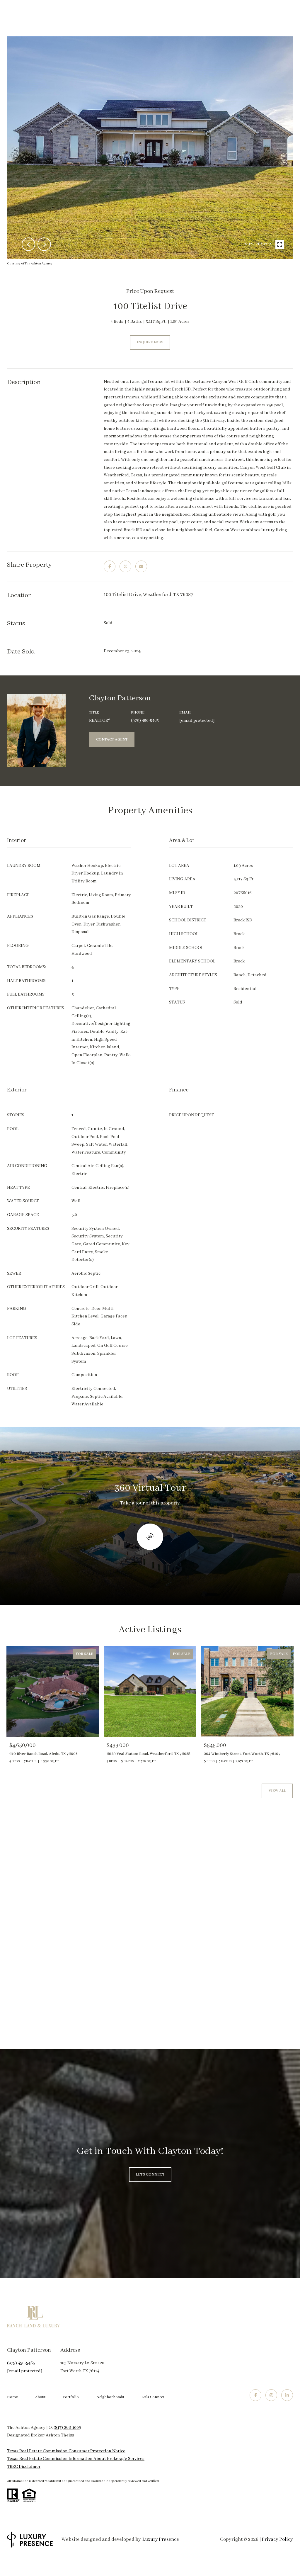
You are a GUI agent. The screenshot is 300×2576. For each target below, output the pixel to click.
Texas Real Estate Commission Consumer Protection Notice (66, 2451)
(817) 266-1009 (67, 2428)
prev (28, 244)
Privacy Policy (277, 2540)
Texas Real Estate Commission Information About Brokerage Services (76, 2459)
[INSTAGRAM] (271, 2395)
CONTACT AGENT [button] (112, 739)
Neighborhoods (110, 2397)
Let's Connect (153, 2397)
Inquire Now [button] (150, 342)
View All (277, 1791)
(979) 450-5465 (145, 721)
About (40, 2397)
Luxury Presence (161, 2540)
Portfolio (71, 2397)
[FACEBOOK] (255, 2395)
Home (12, 2397)
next (44, 244)
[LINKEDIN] (287, 2395)
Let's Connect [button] (150, 2175)
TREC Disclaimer (24, 2467)
